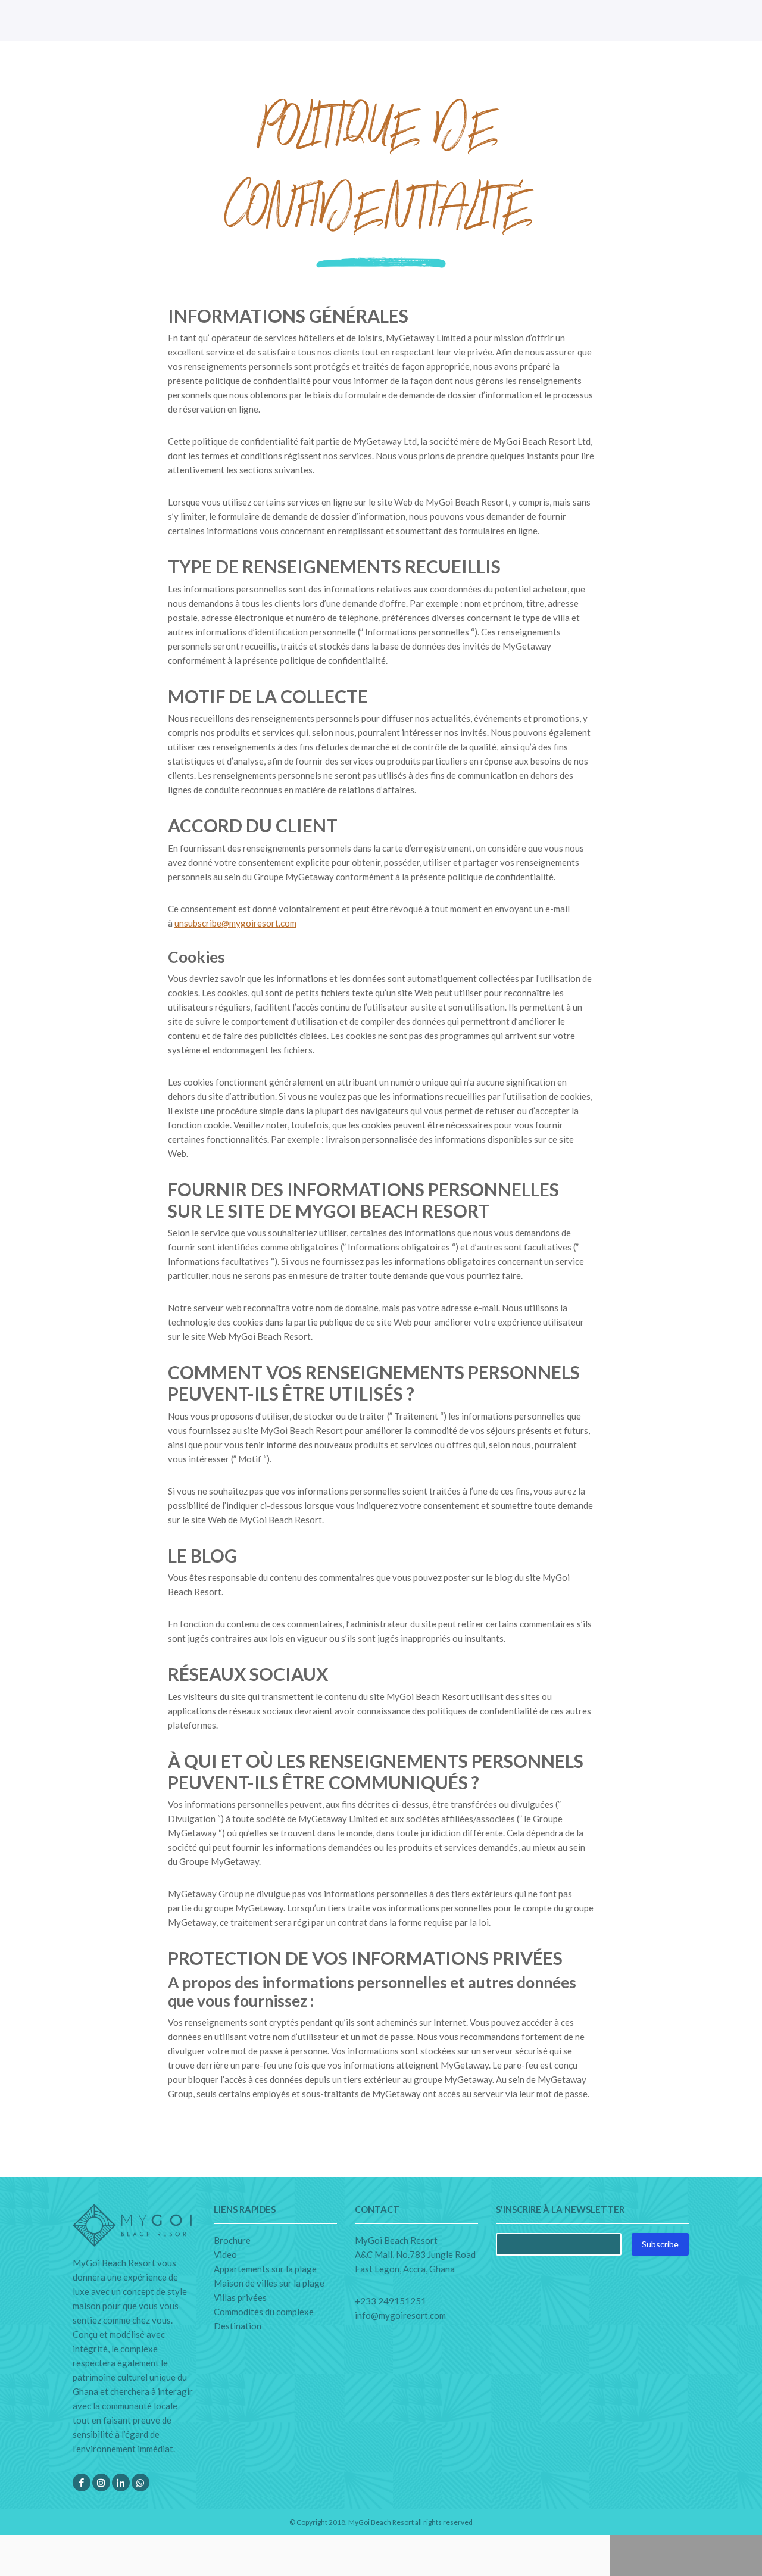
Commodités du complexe (264, 2312)
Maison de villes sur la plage (269, 2283)
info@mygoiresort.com (400, 2315)
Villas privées (240, 2297)
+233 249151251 (391, 2301)
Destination (238, 2326)
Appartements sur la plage (265, 2269)
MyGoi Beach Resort (381, 2522)
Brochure (232, 2240)
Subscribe (660, 2244)
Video (225, 2254)
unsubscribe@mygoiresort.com (235, 923)
